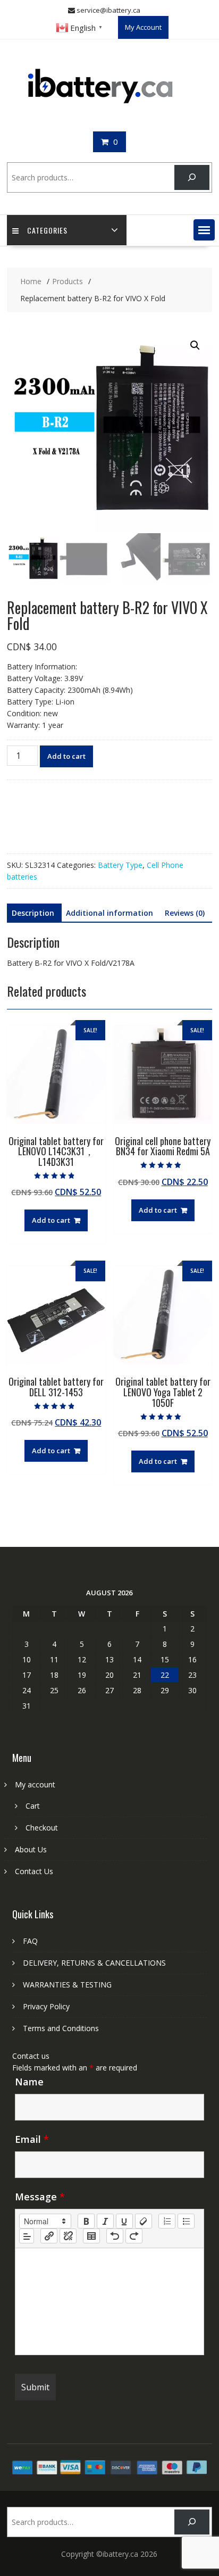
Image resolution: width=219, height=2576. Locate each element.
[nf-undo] (115, 2236)
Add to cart (66, 756)
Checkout (42, 1828)
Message (40, 2197)
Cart (33, 1806)
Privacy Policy (46, 2006)
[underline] (124, 2221)
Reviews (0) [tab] (185, 913)
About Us (31, 1849)
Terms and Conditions (61, 2028)
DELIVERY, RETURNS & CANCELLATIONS (94, 1963)
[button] (204, 230)
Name (29, 2082)
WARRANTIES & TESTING (67, 1985)
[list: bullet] (186, 2221)
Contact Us (34, 1871)
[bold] (86, 2221)
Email (32, 2139)
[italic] (105, 2221)
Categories (47, 230)
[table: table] (91, 2236)
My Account (143, 27)
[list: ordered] (167, 2221)
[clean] (144, 2221)
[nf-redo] (134, 2236)
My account (35, 1784)
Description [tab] (33, 913)
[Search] (192, 177)
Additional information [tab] (109, 913)
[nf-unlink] (68, 2236)
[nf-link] (49, 2236)
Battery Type (120, 865)
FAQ (30, 1941)
